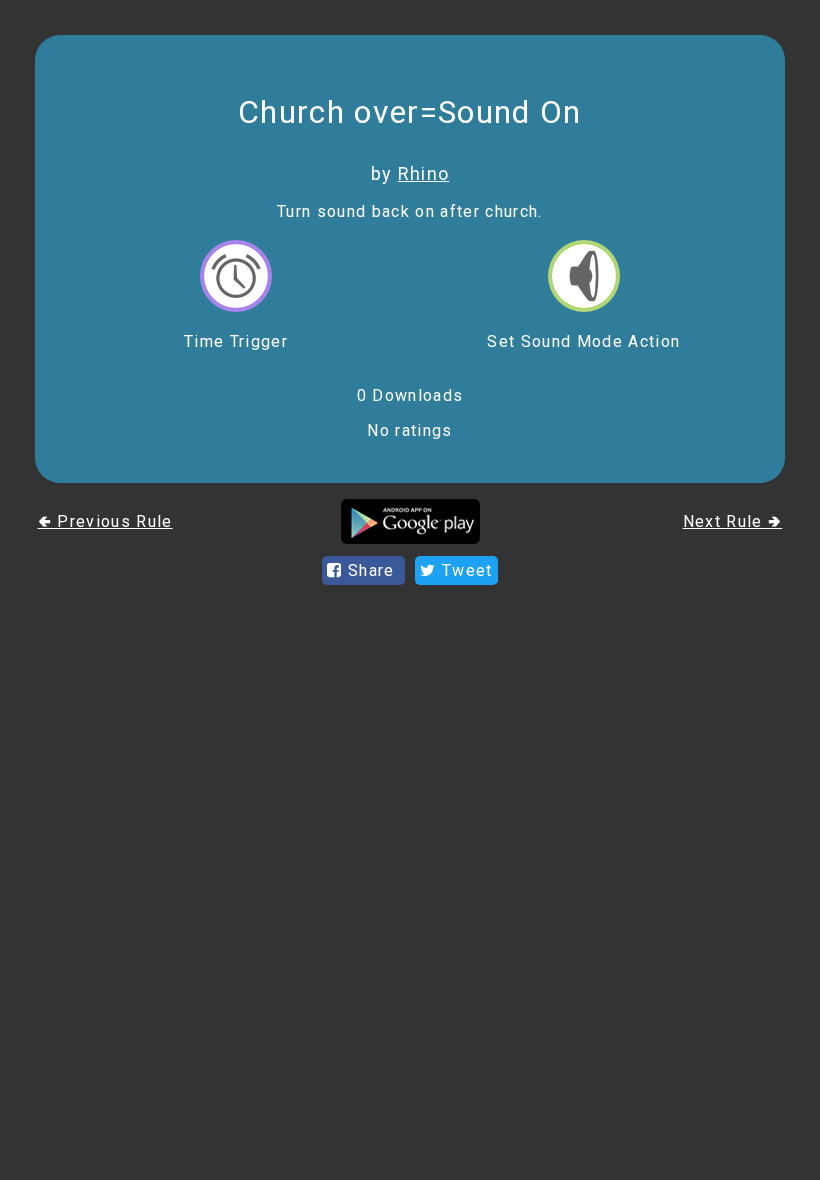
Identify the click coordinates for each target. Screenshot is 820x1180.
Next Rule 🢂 (733, 521)
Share (371, 570)
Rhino (424, 173)
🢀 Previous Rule (105, 521)
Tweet (465, 570)
